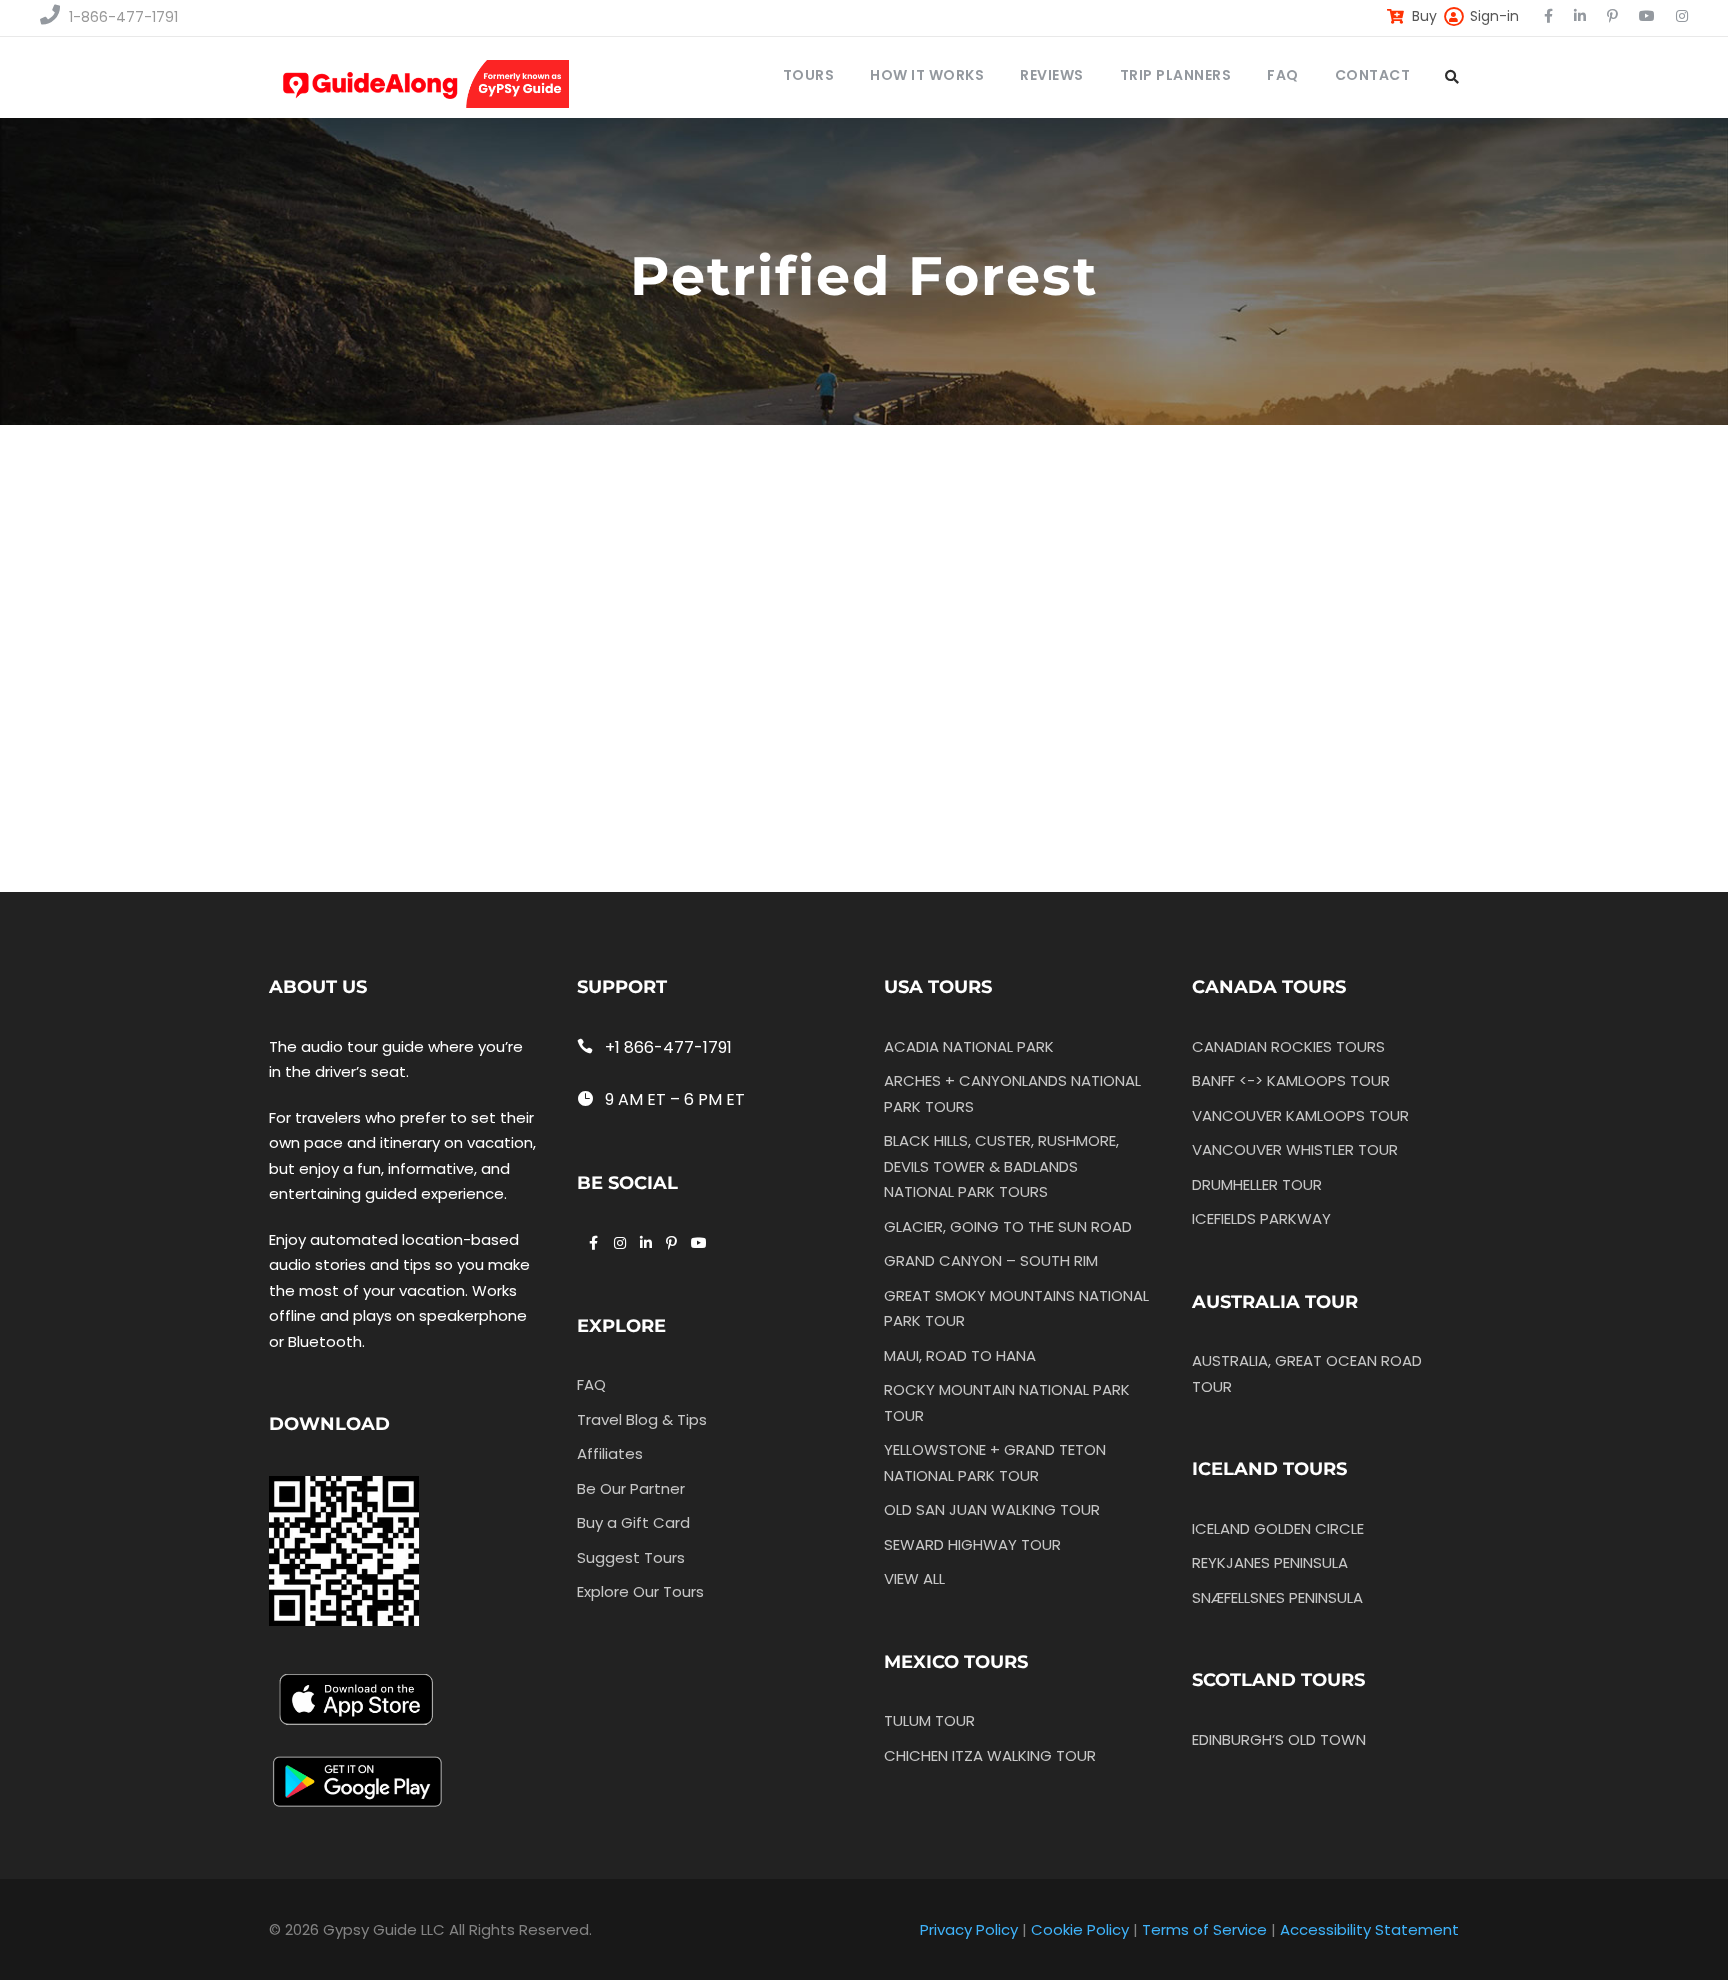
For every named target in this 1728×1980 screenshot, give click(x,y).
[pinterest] (1612, 16)
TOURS (809, 75)
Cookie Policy (1080, 1929)
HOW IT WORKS (927, 75)
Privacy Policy (969, 1929)
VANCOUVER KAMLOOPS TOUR (1300, 1115)
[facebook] (1548, 16)
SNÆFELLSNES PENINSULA (1277, 1597)
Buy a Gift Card (633, 1522)
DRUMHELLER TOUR (1257, 1184)
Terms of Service (1204, 1929)
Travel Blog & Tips (642, 1419)
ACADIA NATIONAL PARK (969, 1046)
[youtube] (1647, 16)
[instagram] (1682, 16)
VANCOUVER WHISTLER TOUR (1295, 1149)
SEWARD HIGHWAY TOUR (972, 1544)
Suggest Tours (631, 1557)
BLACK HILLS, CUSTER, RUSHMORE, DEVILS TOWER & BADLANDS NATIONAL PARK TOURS (1001, 1166)
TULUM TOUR (929, 1720)
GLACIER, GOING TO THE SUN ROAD (1008, 1226)
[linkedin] (1580, 16)
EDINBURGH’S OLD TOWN (1279, 1739)
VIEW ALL (914, 1578)
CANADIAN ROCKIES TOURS (1288, 1046)
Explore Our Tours (640, 1591)
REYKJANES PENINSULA (1270, 1562)
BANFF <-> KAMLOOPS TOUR (1291, 1080)
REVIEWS (1052, 75)
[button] (600, 582)
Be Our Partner (631, 1488)
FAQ (1283, 75)
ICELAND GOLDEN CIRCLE (1278, 1528)
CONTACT (1373, 75)
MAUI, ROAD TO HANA (960, 1355)
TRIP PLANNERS (1176, 75)
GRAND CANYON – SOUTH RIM (991, 1260)
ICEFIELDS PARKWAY (1261, 1218)
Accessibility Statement (1369, 1929)
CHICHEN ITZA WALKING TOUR (990, 1755)
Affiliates (610, 1453)
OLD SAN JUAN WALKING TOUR (992, 1509)
